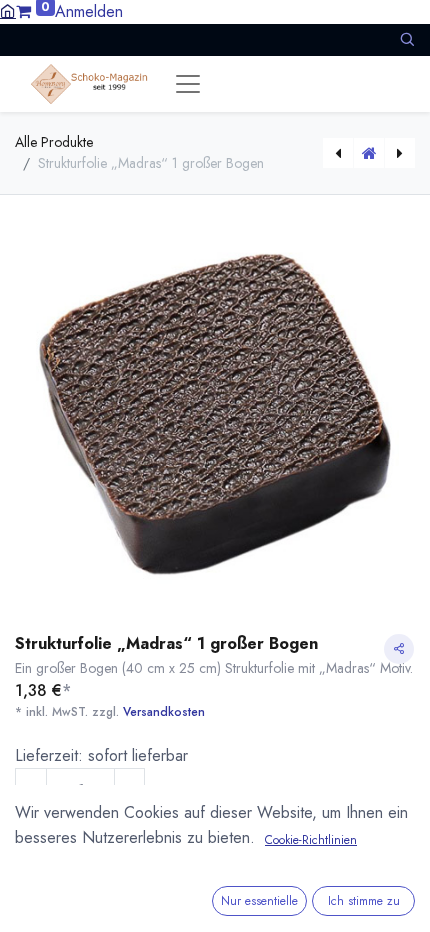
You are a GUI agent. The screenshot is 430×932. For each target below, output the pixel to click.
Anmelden (89, 11)
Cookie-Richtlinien (311, 840)
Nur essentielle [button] (259, 901)
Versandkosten (164, 712)
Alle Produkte (54, 142)
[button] (407, 39)
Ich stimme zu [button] (364, 901)
